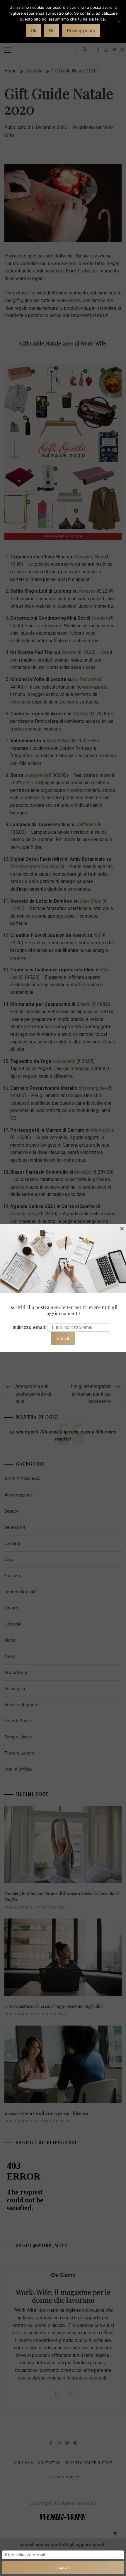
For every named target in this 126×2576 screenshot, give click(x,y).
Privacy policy (81, 31)
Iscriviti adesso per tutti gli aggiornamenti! (63, 2545)
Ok (34, 31)
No (52, 31)
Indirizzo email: (29, 1327)
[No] (119, 25)
